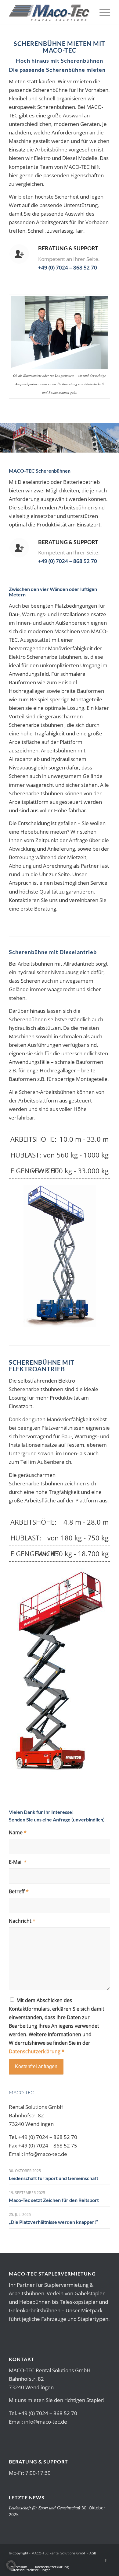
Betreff (19, 1891)
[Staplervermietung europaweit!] (49, 12)
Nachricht (22, 1921)
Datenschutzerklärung (35, 2051)
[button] (11, 2565)
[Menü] (102, 12)
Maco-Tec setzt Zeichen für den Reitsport (54, 2200)
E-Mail (18, 1862)
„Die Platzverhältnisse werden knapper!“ (53, 2222)
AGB (93, 2553)
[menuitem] (102, 12)
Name (18, 1832)
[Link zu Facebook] (106, 2560)
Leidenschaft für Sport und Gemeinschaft (54, 2178)
